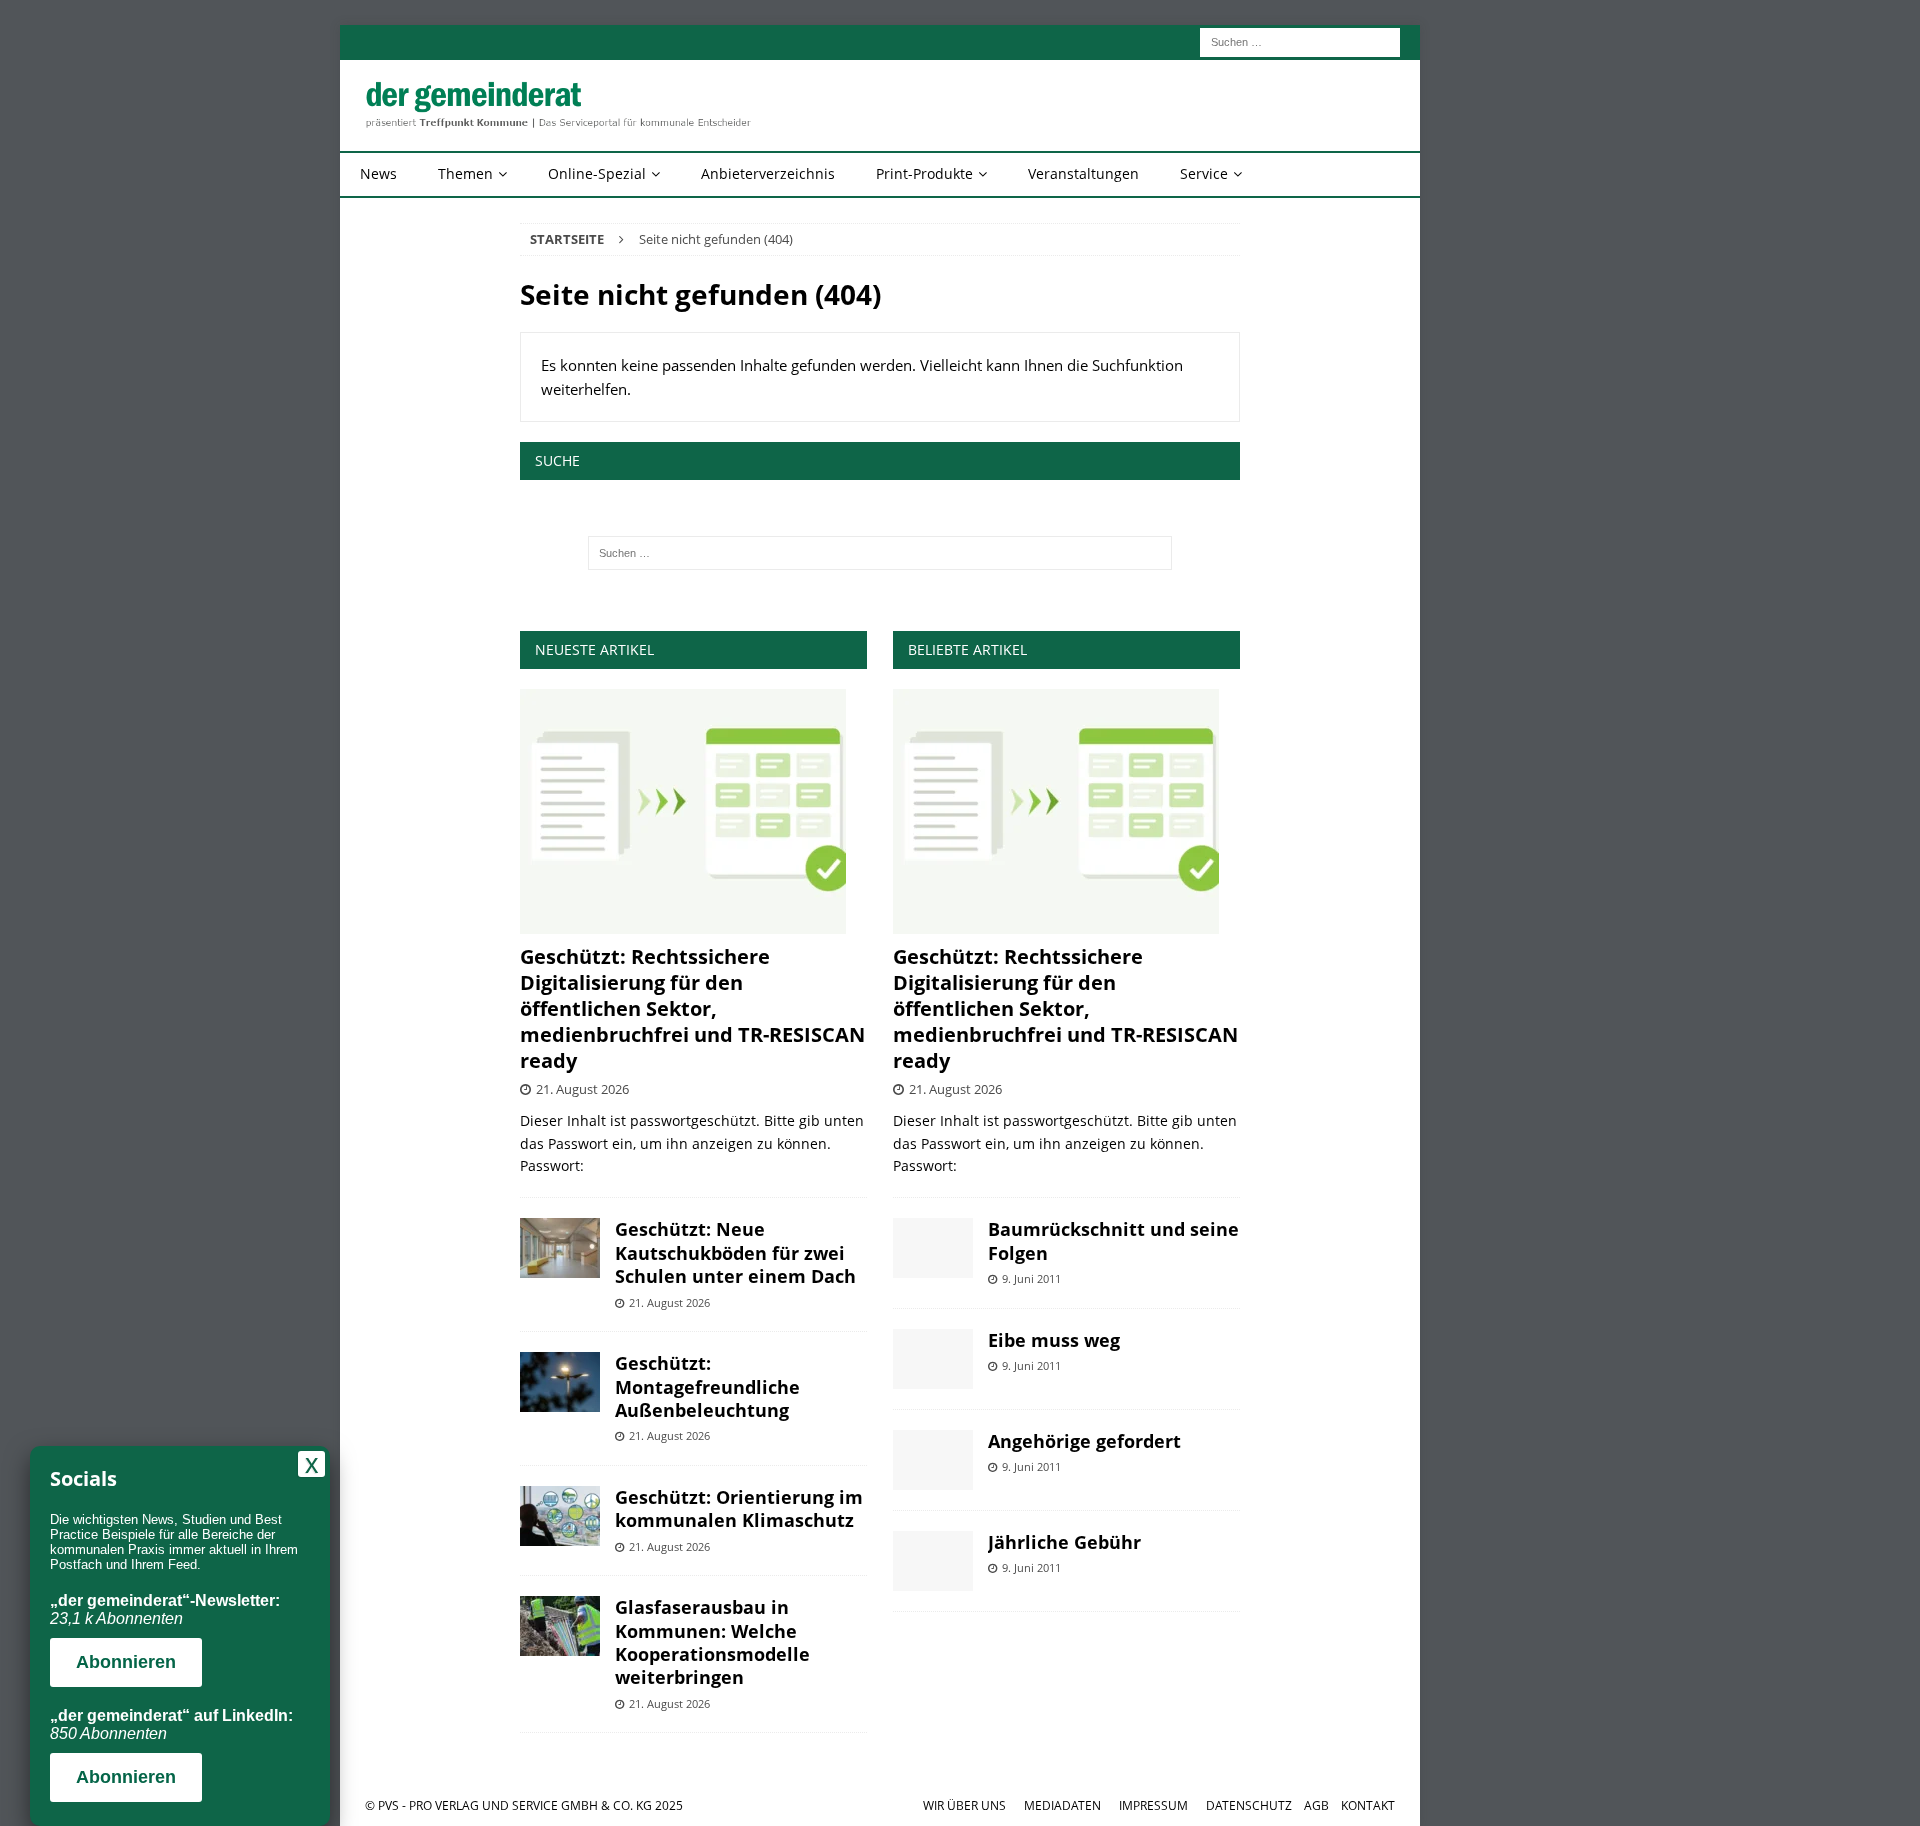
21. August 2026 (582, 1089)
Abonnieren (126, 1662)
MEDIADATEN (1062, 1805)
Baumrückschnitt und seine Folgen (1113, 1240)
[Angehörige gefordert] (933, 1460)
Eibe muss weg (1054, 1340)
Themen (465, 173)
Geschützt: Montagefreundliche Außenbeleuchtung (707, 1386)
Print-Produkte (924, 173)
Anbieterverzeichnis (768, 173)
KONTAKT (1368, 1805)
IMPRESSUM (1153, 1805)
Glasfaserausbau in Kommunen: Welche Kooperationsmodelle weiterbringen (712, 1642)
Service (1204, 173)
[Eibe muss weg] (933, 1359)
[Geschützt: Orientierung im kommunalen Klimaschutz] (560, 1516)
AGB (1316, 1805)
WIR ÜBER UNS (964, 1805)
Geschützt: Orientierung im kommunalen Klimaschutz (739, 1508)
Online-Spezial (597, 173)
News (378, 173)
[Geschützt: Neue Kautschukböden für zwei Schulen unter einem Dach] (560, 1248)
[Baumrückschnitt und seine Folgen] (933, 1248)
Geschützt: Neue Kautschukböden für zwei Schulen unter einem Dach (735, 1252)
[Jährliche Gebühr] (933, 1561)
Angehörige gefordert (1084, 1441)
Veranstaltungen (1083, 173)
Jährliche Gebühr (1064, 1542)
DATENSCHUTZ (1249, 1805)
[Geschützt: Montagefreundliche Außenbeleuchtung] (560, 1382)
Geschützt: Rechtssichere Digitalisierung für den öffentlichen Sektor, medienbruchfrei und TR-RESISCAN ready (692, 1008)
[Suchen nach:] (1300, 40)
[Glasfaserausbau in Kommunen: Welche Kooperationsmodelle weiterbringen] (560, 1626)
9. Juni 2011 (1031, 1278)
